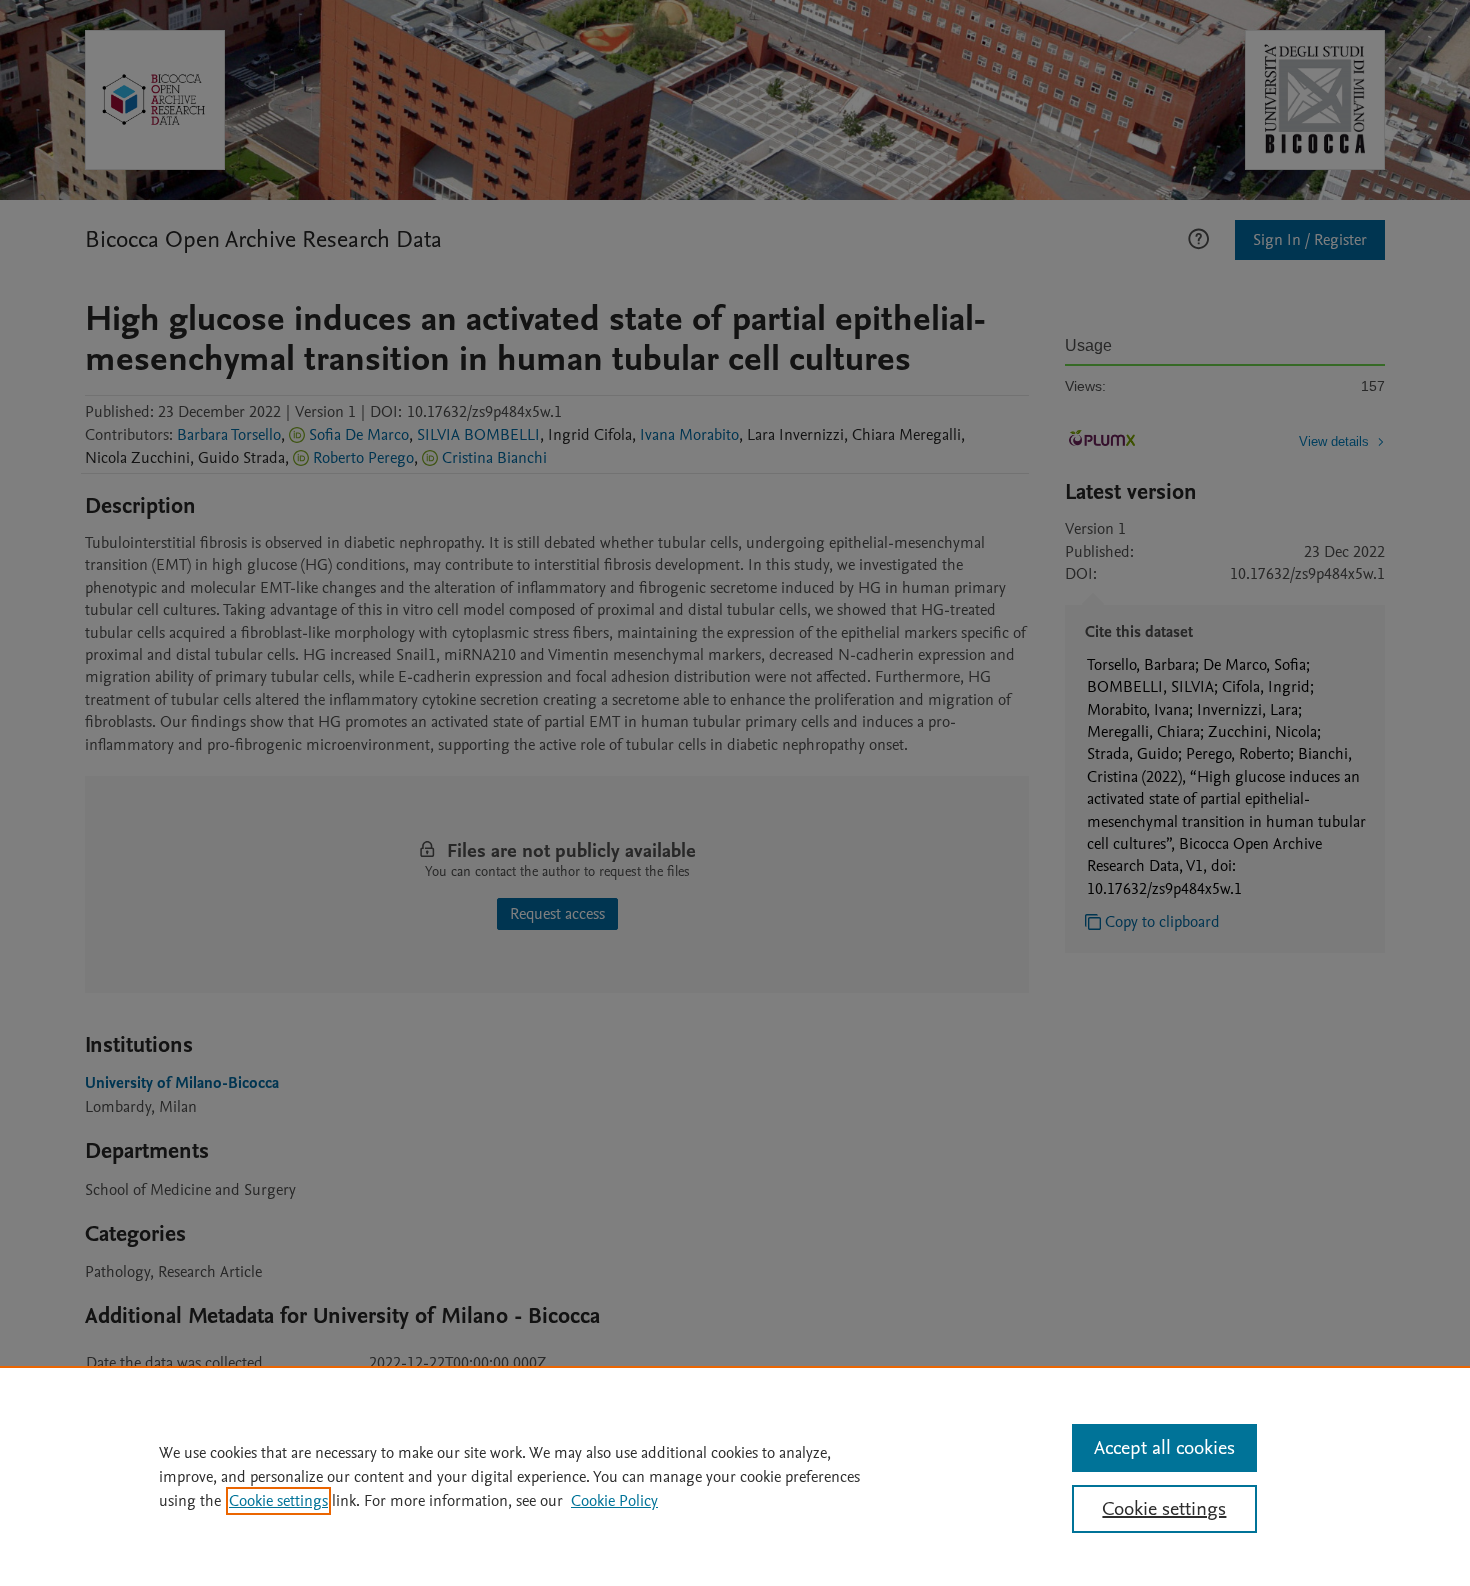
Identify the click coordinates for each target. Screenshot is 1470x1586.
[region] (735, 1476)
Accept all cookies (1164, 1448)
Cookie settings (278, 1501)
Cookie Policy (614, 1501)
